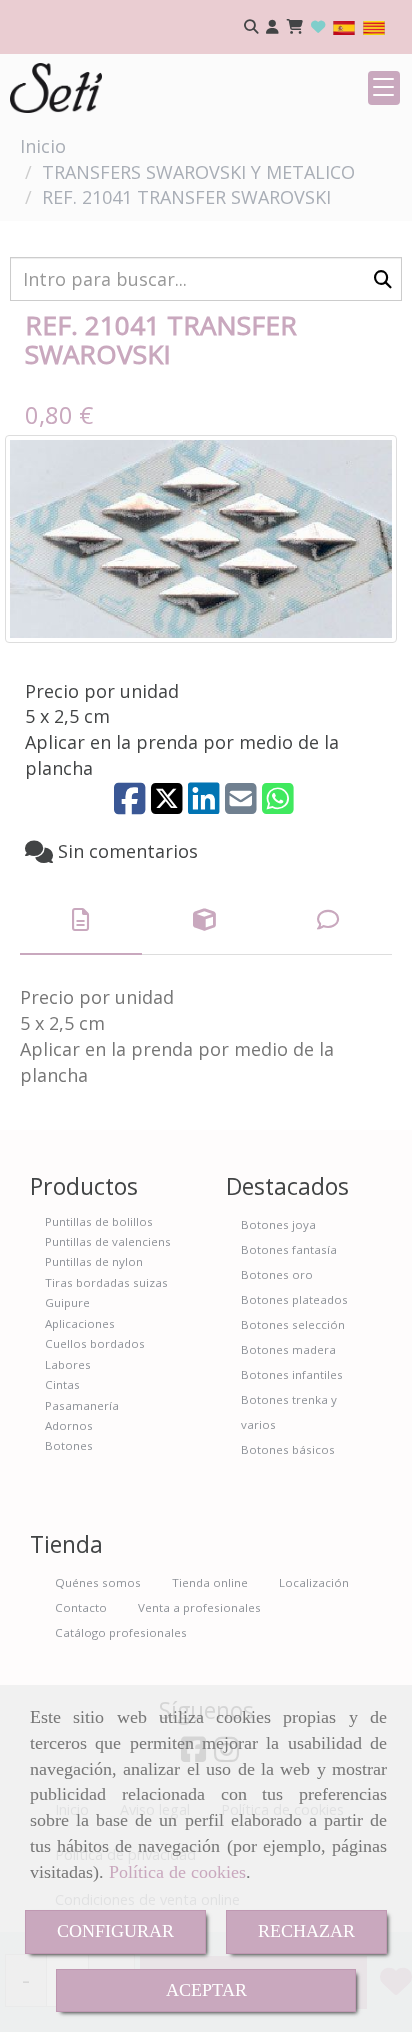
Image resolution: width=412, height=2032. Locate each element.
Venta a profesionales (199, 1607)
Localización (314, 1582)
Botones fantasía (289, 1249)
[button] (272, 27)
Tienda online (210, 1582)
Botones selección (293, 1324)
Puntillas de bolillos (99, 1221)
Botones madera (288, 1349)
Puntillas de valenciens (108, 1241)
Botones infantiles (292, 1374)
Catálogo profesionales (121, 1632)
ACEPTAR (206, 1990)
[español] (344, 26)
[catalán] (374, 26)
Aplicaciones (80, 1323)
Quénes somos (98, 1582)
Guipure (67, 1302)
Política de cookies (177, 1872)
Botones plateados (294, 1299)
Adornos (69, 1425)
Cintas (62, 1384)
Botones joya (278, 1224)
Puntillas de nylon (94, 1261)
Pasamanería (82, 1405)
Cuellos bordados (95, 1343)
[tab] (81, 920)
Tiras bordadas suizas (106, 1282)
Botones (69, 1445)
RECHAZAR (306, 1931)
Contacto (81, 1607)
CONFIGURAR (115, 1931)
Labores (68, 1364)
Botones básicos (288, 1449)
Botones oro (277, 1274)
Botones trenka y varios (289, 1412)
